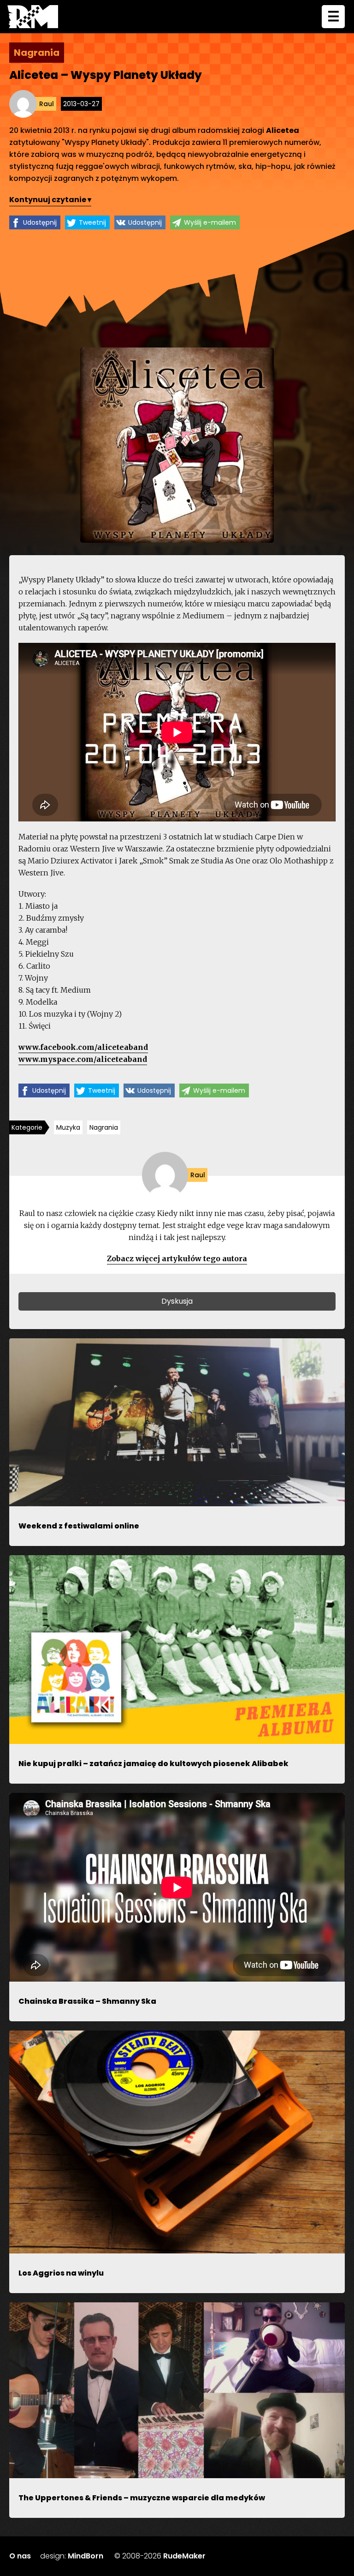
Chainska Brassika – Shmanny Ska (87, 2001)
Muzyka (68, 1127)
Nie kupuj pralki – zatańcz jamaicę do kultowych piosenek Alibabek (153, 1764)
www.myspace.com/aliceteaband (83, 1059)
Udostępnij (40, 222)
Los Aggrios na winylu (61, 2273)
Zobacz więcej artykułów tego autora (177, 1258)
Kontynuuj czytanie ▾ (50, 200)
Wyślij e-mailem (210, 222)
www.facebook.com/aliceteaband (83, 1047)
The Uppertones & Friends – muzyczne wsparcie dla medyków (142, 2498)
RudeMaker (184, 2556)
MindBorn (86, 2556)
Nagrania (104, 1127)
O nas (20, 2556)
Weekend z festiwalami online (79, 1526)
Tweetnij (92, 222)
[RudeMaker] (33, 17)
